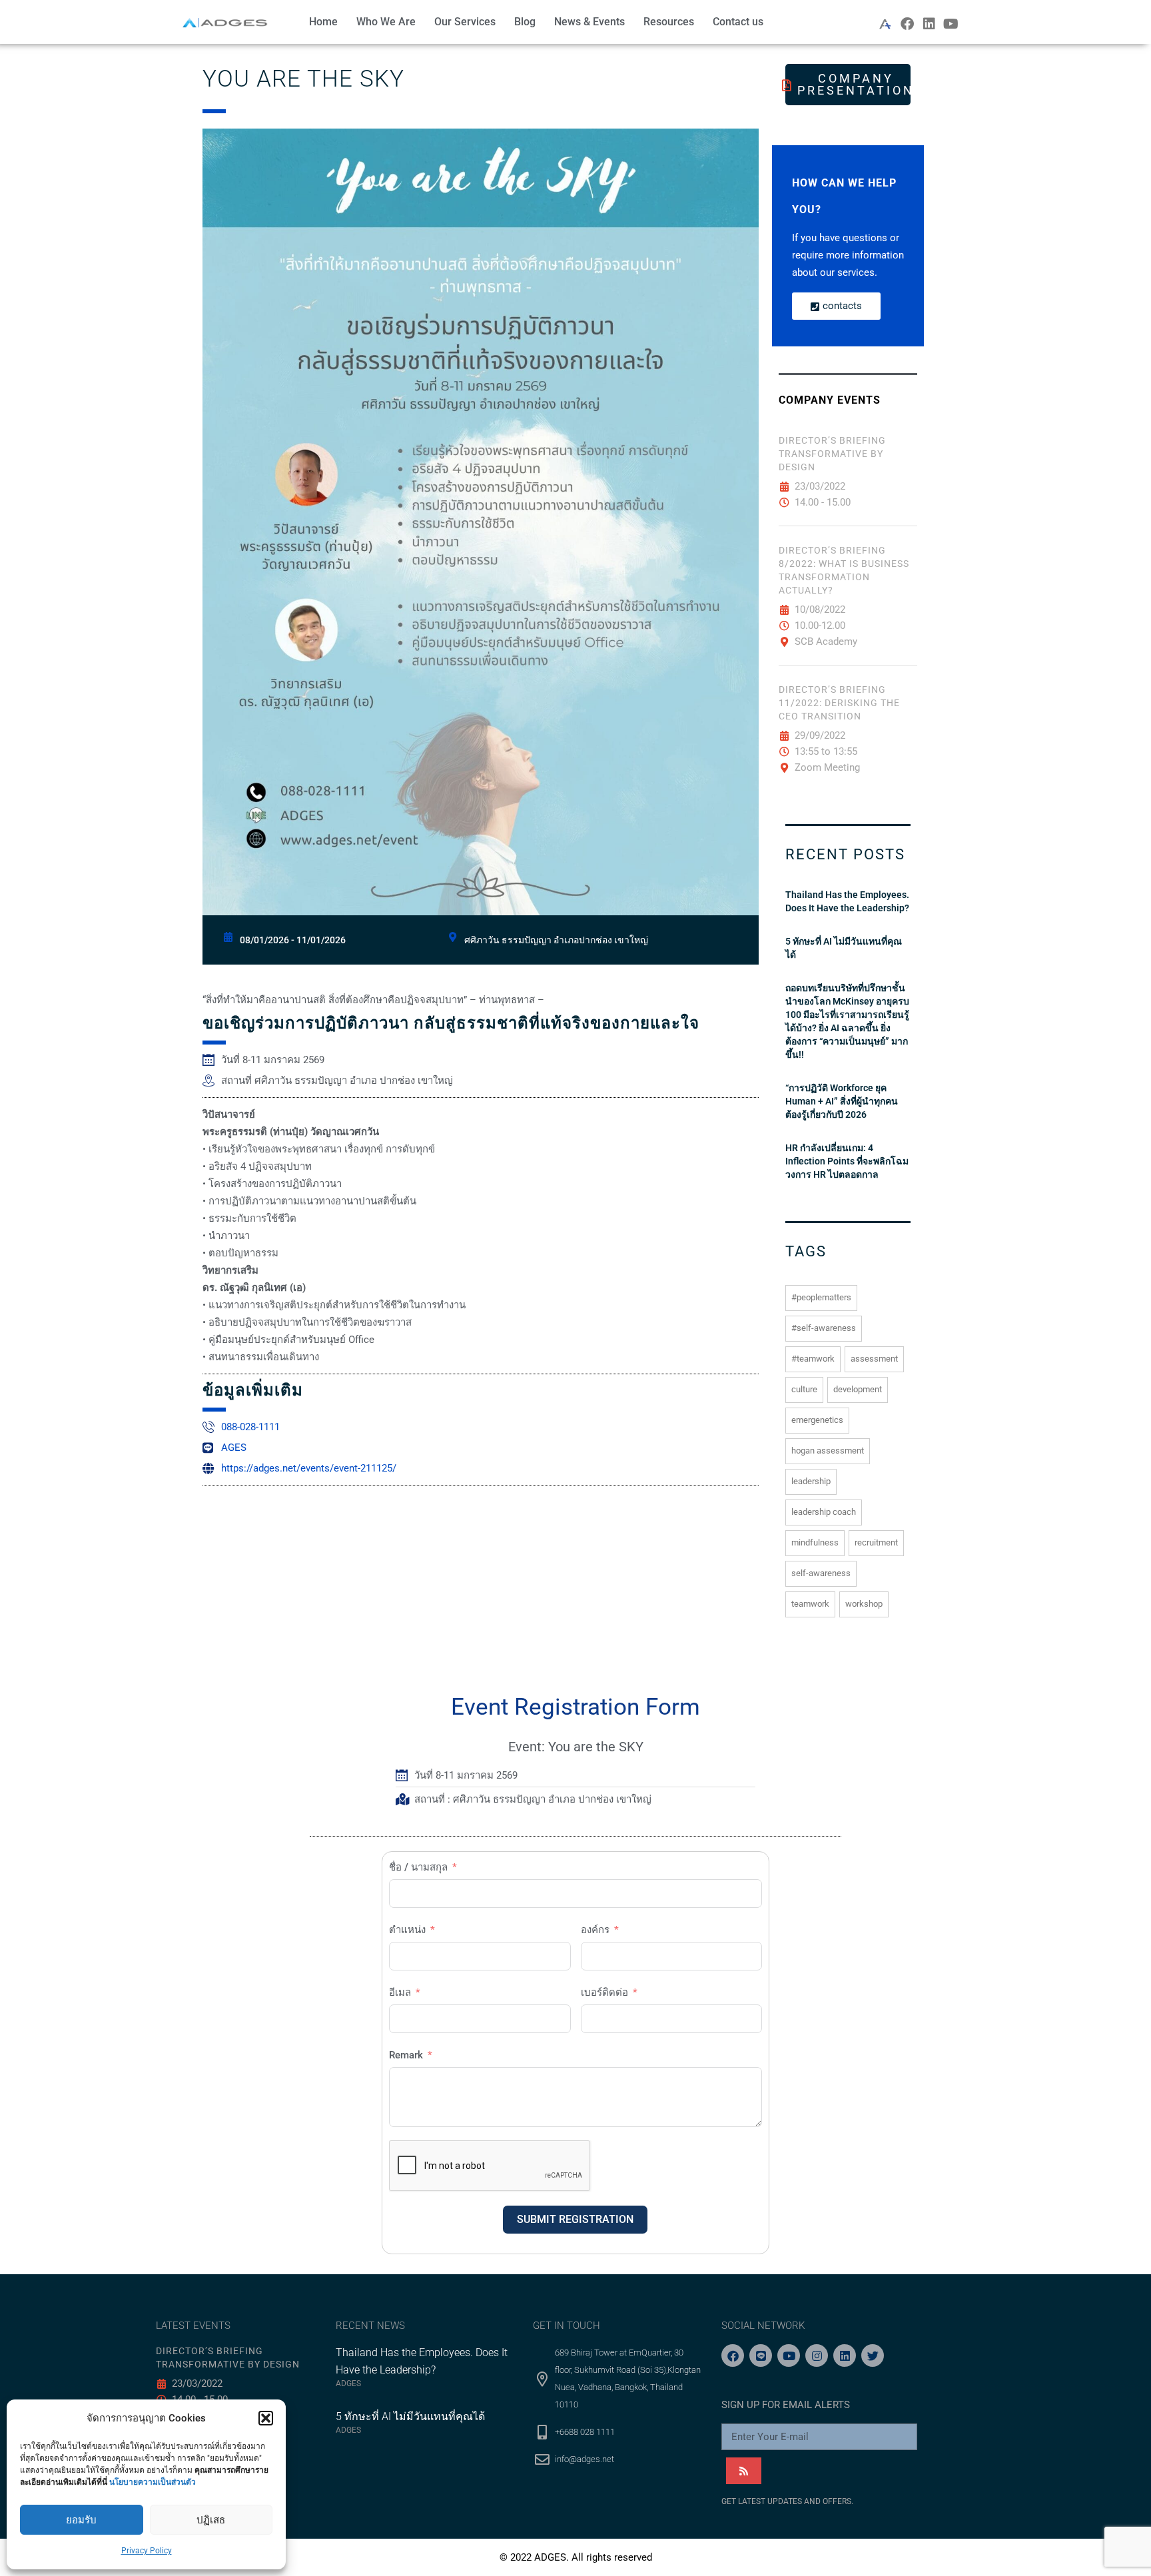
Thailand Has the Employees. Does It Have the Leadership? (847, 901)
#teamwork (813, 1359)
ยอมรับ (81, 2520)
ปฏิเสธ (211, 2520)
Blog (525, 22)
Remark (406, 2055)
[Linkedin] (929, 24)
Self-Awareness (821, 1573)
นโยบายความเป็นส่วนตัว (153, 2482)
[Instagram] (817, 2356)
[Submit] (744, 2471)
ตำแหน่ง (407, 1930)
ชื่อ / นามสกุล (418, 1867)
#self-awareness (824, 1328)
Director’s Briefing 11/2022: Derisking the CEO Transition (839, 703)
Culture (804, 1389)
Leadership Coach (824, 1512)
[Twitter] (873, 2356)
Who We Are (386, 22)
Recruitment (876, 1542)
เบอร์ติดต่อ (604, 1992)
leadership (811, 1481)
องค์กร (595, 1930)
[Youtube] (951, 24)
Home (323, 22)
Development (858, 1389)
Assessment (874, 1359)
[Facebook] (907, 24)
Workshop (864, 1604)
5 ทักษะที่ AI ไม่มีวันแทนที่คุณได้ (844, 948)
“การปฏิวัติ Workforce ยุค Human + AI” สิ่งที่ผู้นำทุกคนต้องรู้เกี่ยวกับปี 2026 (842, 1101)
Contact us (738, 22)
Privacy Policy (147, 2551)
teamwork (810, 1604)
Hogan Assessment (828, 1451)
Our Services (465, 22)
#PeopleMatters (821, 1297)
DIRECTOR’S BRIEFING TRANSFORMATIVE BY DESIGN (832, 454)
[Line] (761, 2356)
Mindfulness (815, 1542)
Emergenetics (817, 1420)
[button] (266, 2418)
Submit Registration (575, 2219)
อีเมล (400, 1992)
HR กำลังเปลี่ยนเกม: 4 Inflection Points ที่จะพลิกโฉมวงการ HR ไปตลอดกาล (847, 1161)
